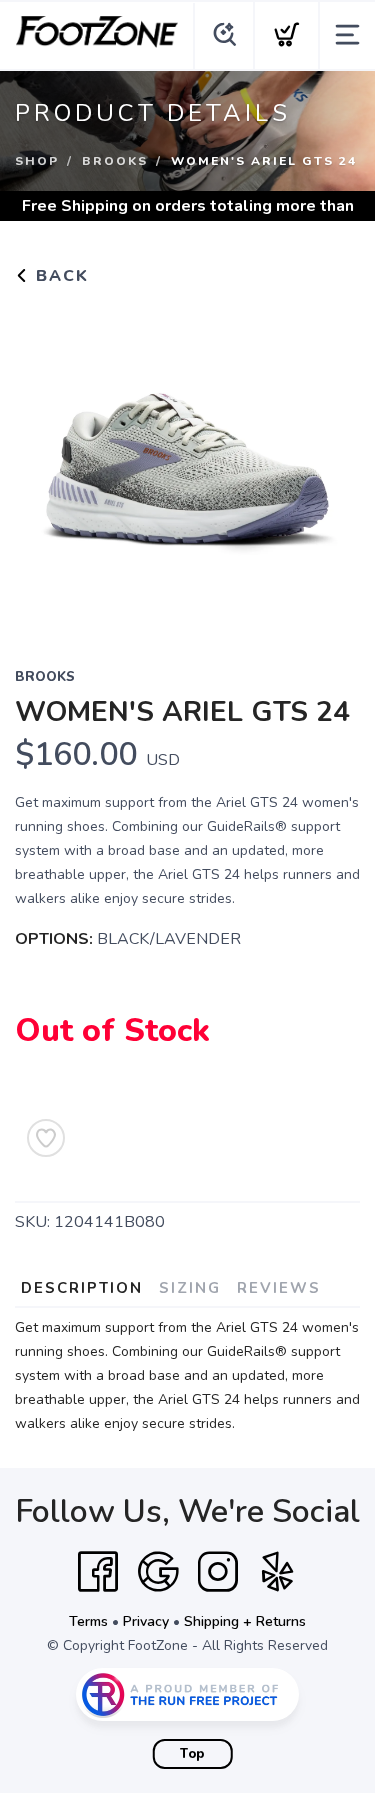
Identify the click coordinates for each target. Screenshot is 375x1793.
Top (192, 1754)
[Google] (158, 1572)
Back (59, 276)
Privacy (146, 1621)
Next (329, 464)
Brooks (115, 161)
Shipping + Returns (245, 1621)
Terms (88, 1621)
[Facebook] (98, 1572)
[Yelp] (278, 1572)
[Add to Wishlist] (46, 1138)
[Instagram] (218, 1572)
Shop (37, 161)
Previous (46, 464)
